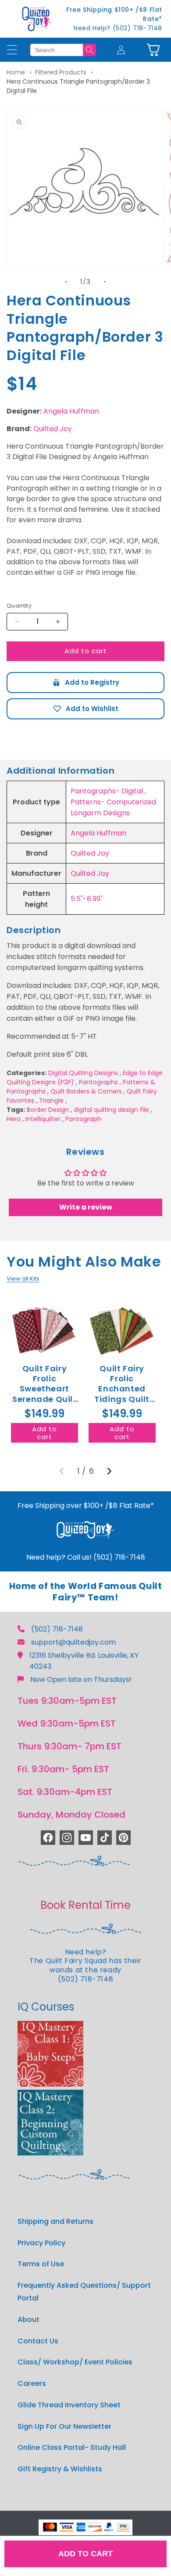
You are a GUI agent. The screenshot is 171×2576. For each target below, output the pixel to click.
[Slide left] (66, 282)
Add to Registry (85, 683)
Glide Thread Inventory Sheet (69, 2405)
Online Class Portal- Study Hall (72, 2447)
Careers (32, 2383)
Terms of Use (41, 2264)
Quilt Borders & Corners (86, 1091)
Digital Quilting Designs (83, 1073)
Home (16, 72)
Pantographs (98, 1082)
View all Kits (23, 1279)
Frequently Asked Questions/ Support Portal (84, 2292)
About (28, 2319)
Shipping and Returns (55, 2221)
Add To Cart (85, 2554)
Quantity (19, 606)
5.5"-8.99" (87, 899)
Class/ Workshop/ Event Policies (75, 2362)
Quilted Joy (53, 429)
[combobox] (57, 50)
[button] (153, 50)
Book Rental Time (85, 1905)
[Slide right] (105, 282)
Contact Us (38, 2341)
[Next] (109, 1471)
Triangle (51, 1100)
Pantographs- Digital (107, 791)
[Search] (89, 50)
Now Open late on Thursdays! (81, 1679)
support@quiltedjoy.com (73, 1642)
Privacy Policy (41, 2243)
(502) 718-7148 (57, 1629)
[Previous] (62, 1471)
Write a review (86, 1207)
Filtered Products (61, 72)
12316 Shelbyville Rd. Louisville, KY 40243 (84, 1661)
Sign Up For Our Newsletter (64, 2426)
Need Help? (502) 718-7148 (118, 28)
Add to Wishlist (85, 709)
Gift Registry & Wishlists (60, 2469)
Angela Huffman (71, 411)
